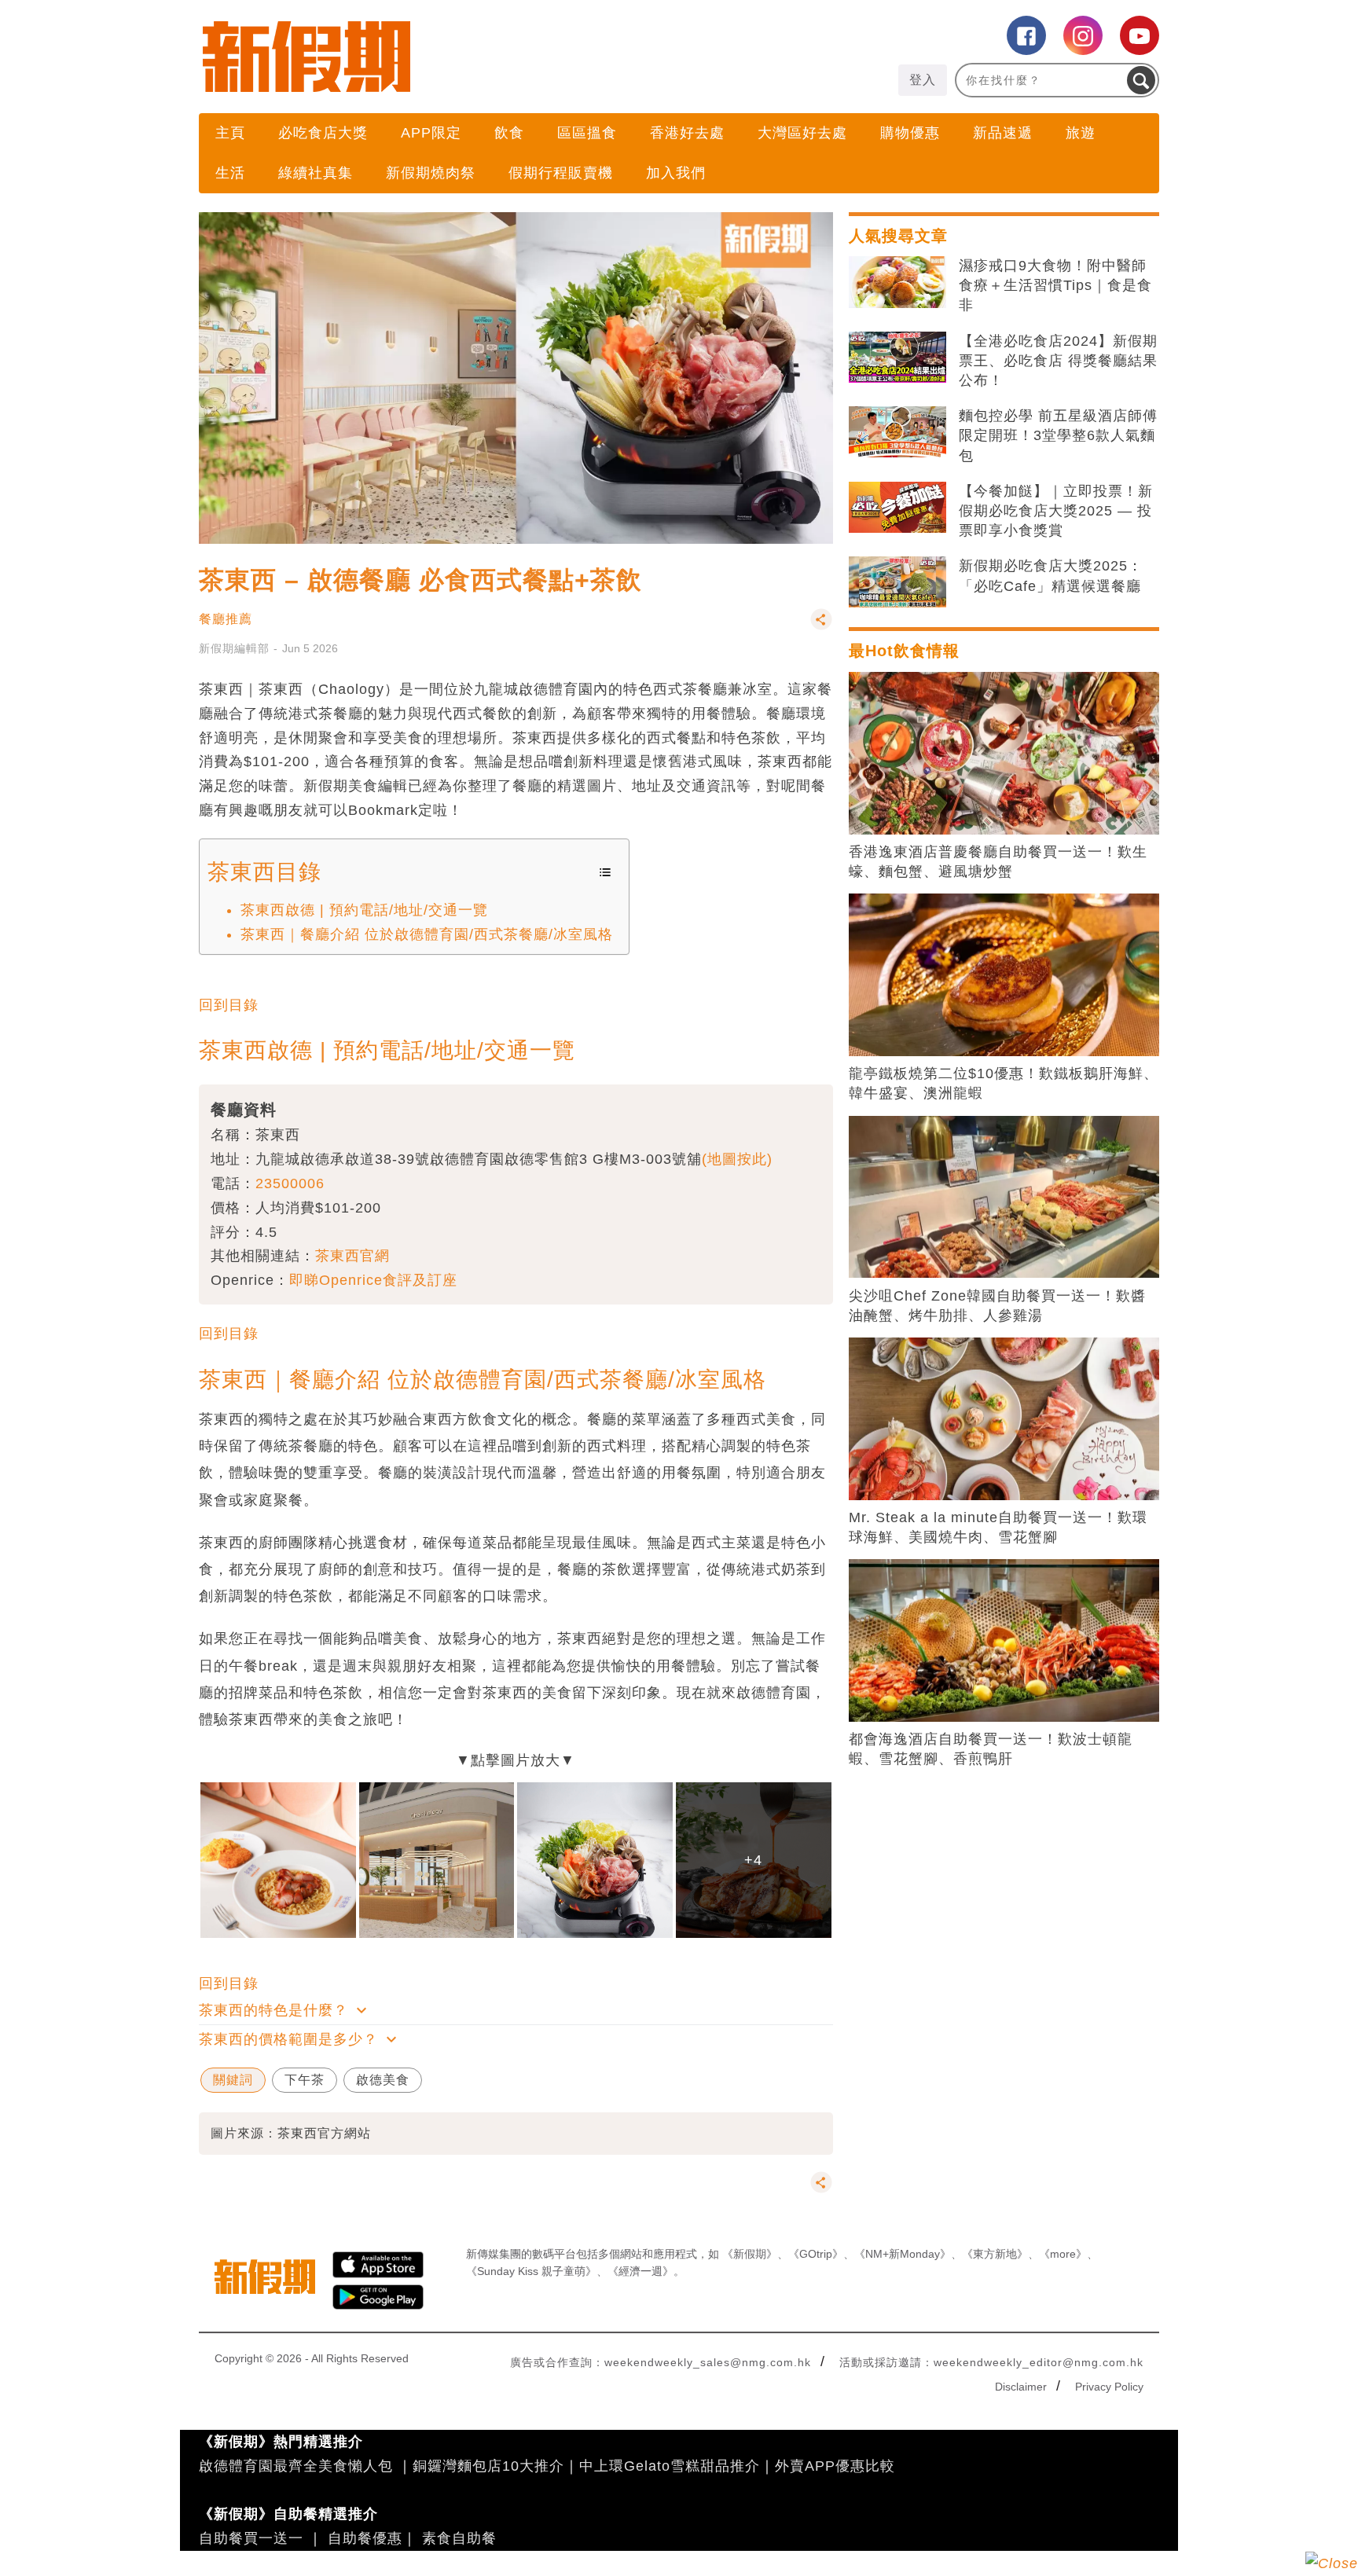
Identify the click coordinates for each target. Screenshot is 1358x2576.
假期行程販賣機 (561, 173)
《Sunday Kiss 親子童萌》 (531, 2271)
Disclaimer (1021, 2387)
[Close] (1332, 2563)
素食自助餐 (459, 2538)
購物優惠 (910, 133)
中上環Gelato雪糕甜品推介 (670, 2466)
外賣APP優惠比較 (835, 2466)
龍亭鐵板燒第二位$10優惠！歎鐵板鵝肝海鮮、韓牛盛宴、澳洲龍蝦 (1004, 1083)
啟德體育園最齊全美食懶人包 (296, 2466)
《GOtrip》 (816, 2254)
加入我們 (676, 173)
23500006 (290, 1183)
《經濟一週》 (640, 2271)
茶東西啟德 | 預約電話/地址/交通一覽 (364, 910)
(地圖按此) (737, 1159)
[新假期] (439, 57)
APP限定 (431, 133)
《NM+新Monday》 (903, 2254)
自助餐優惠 (365, 2538)
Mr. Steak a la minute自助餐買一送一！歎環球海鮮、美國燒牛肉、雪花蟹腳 (998, 1527)
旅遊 (1081, 133)
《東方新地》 (995, 2254)
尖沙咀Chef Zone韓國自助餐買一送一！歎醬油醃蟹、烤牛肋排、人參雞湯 (997, 1306)
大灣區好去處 (802, 133)
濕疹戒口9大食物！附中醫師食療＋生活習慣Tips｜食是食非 (1055, 285)
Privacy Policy (1109, 2387)
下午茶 (305, 2080)
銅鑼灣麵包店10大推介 (488, 2466)
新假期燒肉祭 (431, 173)
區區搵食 (587, 133)
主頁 (230, 133)
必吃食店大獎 (323, 133)
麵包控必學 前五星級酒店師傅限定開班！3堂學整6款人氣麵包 (1058, 435)
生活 (230, 173)
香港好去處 (687, 133)
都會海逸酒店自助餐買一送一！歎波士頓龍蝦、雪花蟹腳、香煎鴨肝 (991, 1749)
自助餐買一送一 (251, 2538)
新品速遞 (1003, 133)
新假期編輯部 (234, 648)
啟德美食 (383, 2080)
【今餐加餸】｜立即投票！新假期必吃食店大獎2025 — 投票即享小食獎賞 (1056, 511)
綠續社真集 (316, 173)
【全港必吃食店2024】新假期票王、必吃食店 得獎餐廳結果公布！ (1058, 361)
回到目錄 (229, 1005)
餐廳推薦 (226, 619)
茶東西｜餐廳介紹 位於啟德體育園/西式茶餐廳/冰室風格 (427, 934)
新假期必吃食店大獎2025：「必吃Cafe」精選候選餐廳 (1051, 576)
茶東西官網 (352, 1256)
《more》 (1063, 2254)
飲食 (509, 133)
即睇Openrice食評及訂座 (373, 1280)
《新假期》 (750, 2254)
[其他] (821, 627)
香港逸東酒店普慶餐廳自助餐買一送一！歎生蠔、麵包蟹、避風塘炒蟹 (998, 862)
